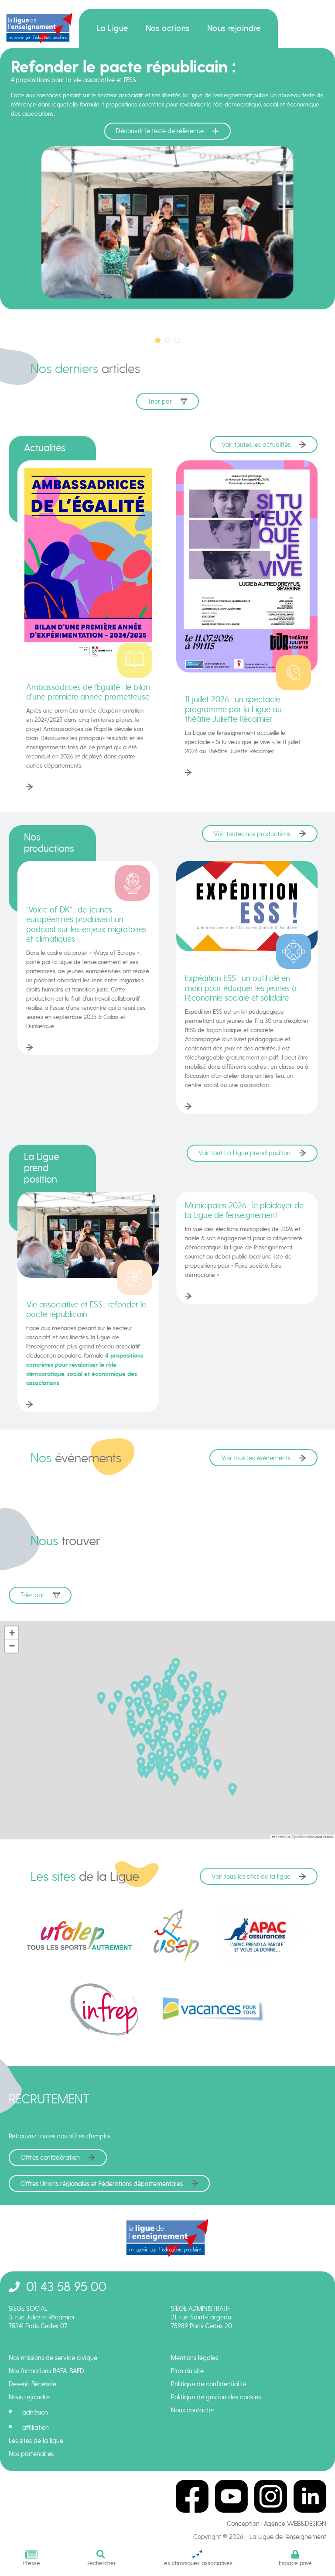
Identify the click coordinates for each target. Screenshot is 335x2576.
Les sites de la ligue (36, 2441)
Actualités (45, 448)
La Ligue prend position (41, 1168)
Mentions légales (195, 2358)
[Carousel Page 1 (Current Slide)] (158, 341)
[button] (179, 1725)
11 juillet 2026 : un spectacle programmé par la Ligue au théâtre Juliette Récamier (233, 709)
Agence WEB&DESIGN (295, 2524)
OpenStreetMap (303, 1837)
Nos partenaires (31, 2454)
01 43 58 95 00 (66, 2286)
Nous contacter (193, 2410)
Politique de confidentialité (209, 2384)
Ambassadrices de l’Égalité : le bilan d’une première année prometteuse (88, 692)
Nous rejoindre (234, 28)
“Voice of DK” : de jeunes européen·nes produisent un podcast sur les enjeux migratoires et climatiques (86, 924)
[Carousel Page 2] (168, 341)
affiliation (36, 2428)
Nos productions (49, 843)
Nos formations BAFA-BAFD (46, 2371)
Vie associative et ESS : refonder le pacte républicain (86, 1309)
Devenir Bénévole (32, 2384)
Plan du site (187, 2371)
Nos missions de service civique (53, 2358)
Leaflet (280, 1837)
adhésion (35, 2412)
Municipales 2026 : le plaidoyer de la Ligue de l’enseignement (244, 1210)
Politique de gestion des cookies (216, 2397)
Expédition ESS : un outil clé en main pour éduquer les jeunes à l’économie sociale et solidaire (241, 988)
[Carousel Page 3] (177, 341)
